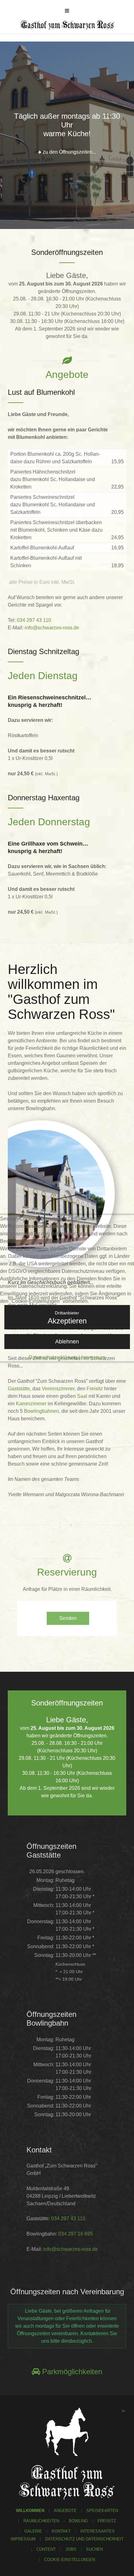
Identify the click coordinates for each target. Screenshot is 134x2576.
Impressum (93, 1357)
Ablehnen (67, 1342)
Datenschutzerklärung (53, 1357)
